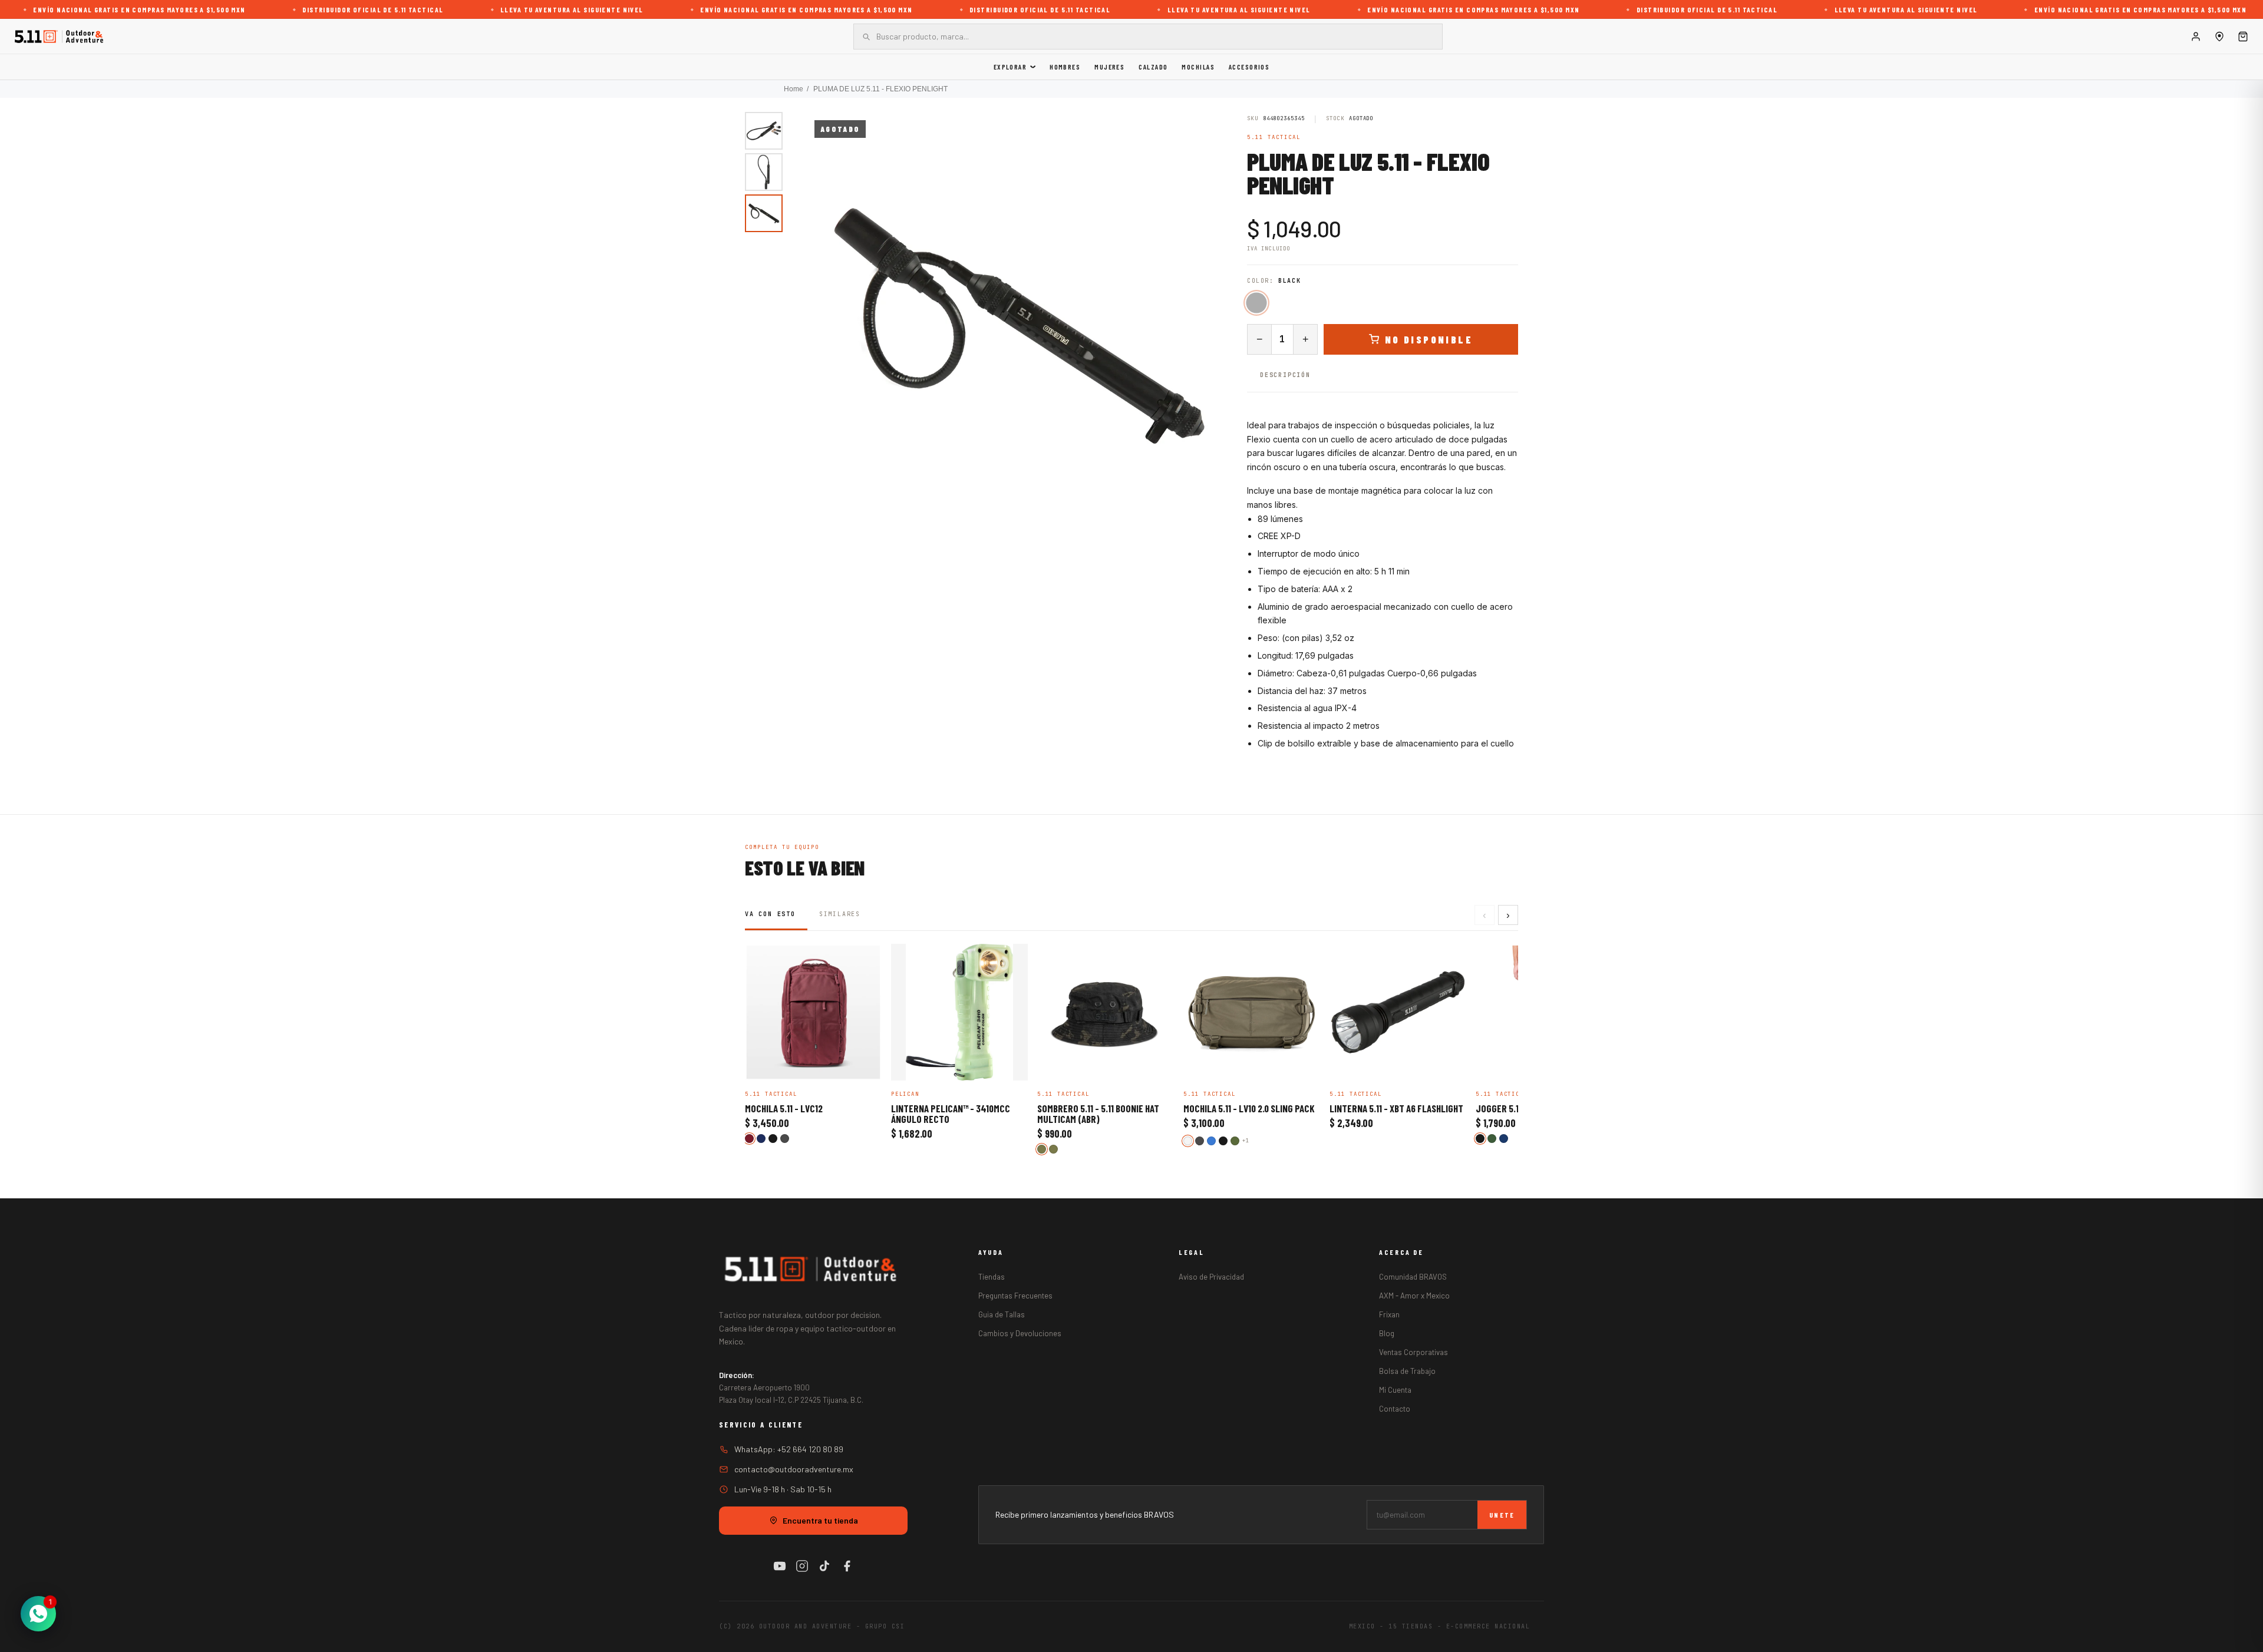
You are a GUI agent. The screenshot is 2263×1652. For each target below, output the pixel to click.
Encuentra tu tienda (820, 1520)
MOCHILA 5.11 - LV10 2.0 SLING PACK (1249, 1109)
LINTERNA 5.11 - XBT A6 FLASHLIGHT (1396, 1109)
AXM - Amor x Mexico (1414, 1296)
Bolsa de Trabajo (1407, 1371)
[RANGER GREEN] (1492, 1139)
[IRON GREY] (785, 1139)
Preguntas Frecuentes (1015, 1296)
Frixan (1389, 1314)
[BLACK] (1256, 303)
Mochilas (1198, 67)
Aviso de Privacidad (1211, 1277)
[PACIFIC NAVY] (1504, 1139)
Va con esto (770, 914)
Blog (1387, 1333)
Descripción (1285, 375)
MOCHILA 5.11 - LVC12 (784, 1109)
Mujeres (1109, 67)
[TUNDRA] (1188, 1141)
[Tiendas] (2219, 37)
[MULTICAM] (1053, 1149)
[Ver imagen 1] (764, 131)
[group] (1018, 324)
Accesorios (1249, 67)
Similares (840, 914)
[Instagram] (802, 1566)
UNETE (1502, 1515)
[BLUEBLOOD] (1211, 1141)
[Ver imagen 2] (764, 172)
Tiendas (992, 1277)
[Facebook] (847, 1566)
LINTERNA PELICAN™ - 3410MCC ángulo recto (951, 1114)
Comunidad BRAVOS (1413, 1277)
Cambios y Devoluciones (1020, 1333)
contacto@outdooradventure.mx (794, 1469)
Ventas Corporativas (1413, 1352)
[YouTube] (780, 1566)
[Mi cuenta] (2196, 37)
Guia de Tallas (1002, 1314)
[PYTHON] (1235, 1141)
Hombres (1065, 67)
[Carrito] (2243, 37)
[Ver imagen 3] (764, 213)
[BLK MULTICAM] (1042, 1149)
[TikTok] (824, 1566)
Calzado (1153, 67)
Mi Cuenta (1395, 1390)
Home (794, 89)
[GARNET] (749, 1139)
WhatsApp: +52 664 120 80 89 (789, 1449)
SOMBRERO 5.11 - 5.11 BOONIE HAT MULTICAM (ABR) (1098, 1114)
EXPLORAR (1010, 67)
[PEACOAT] (761, 1139)
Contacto (1395, 1409)
